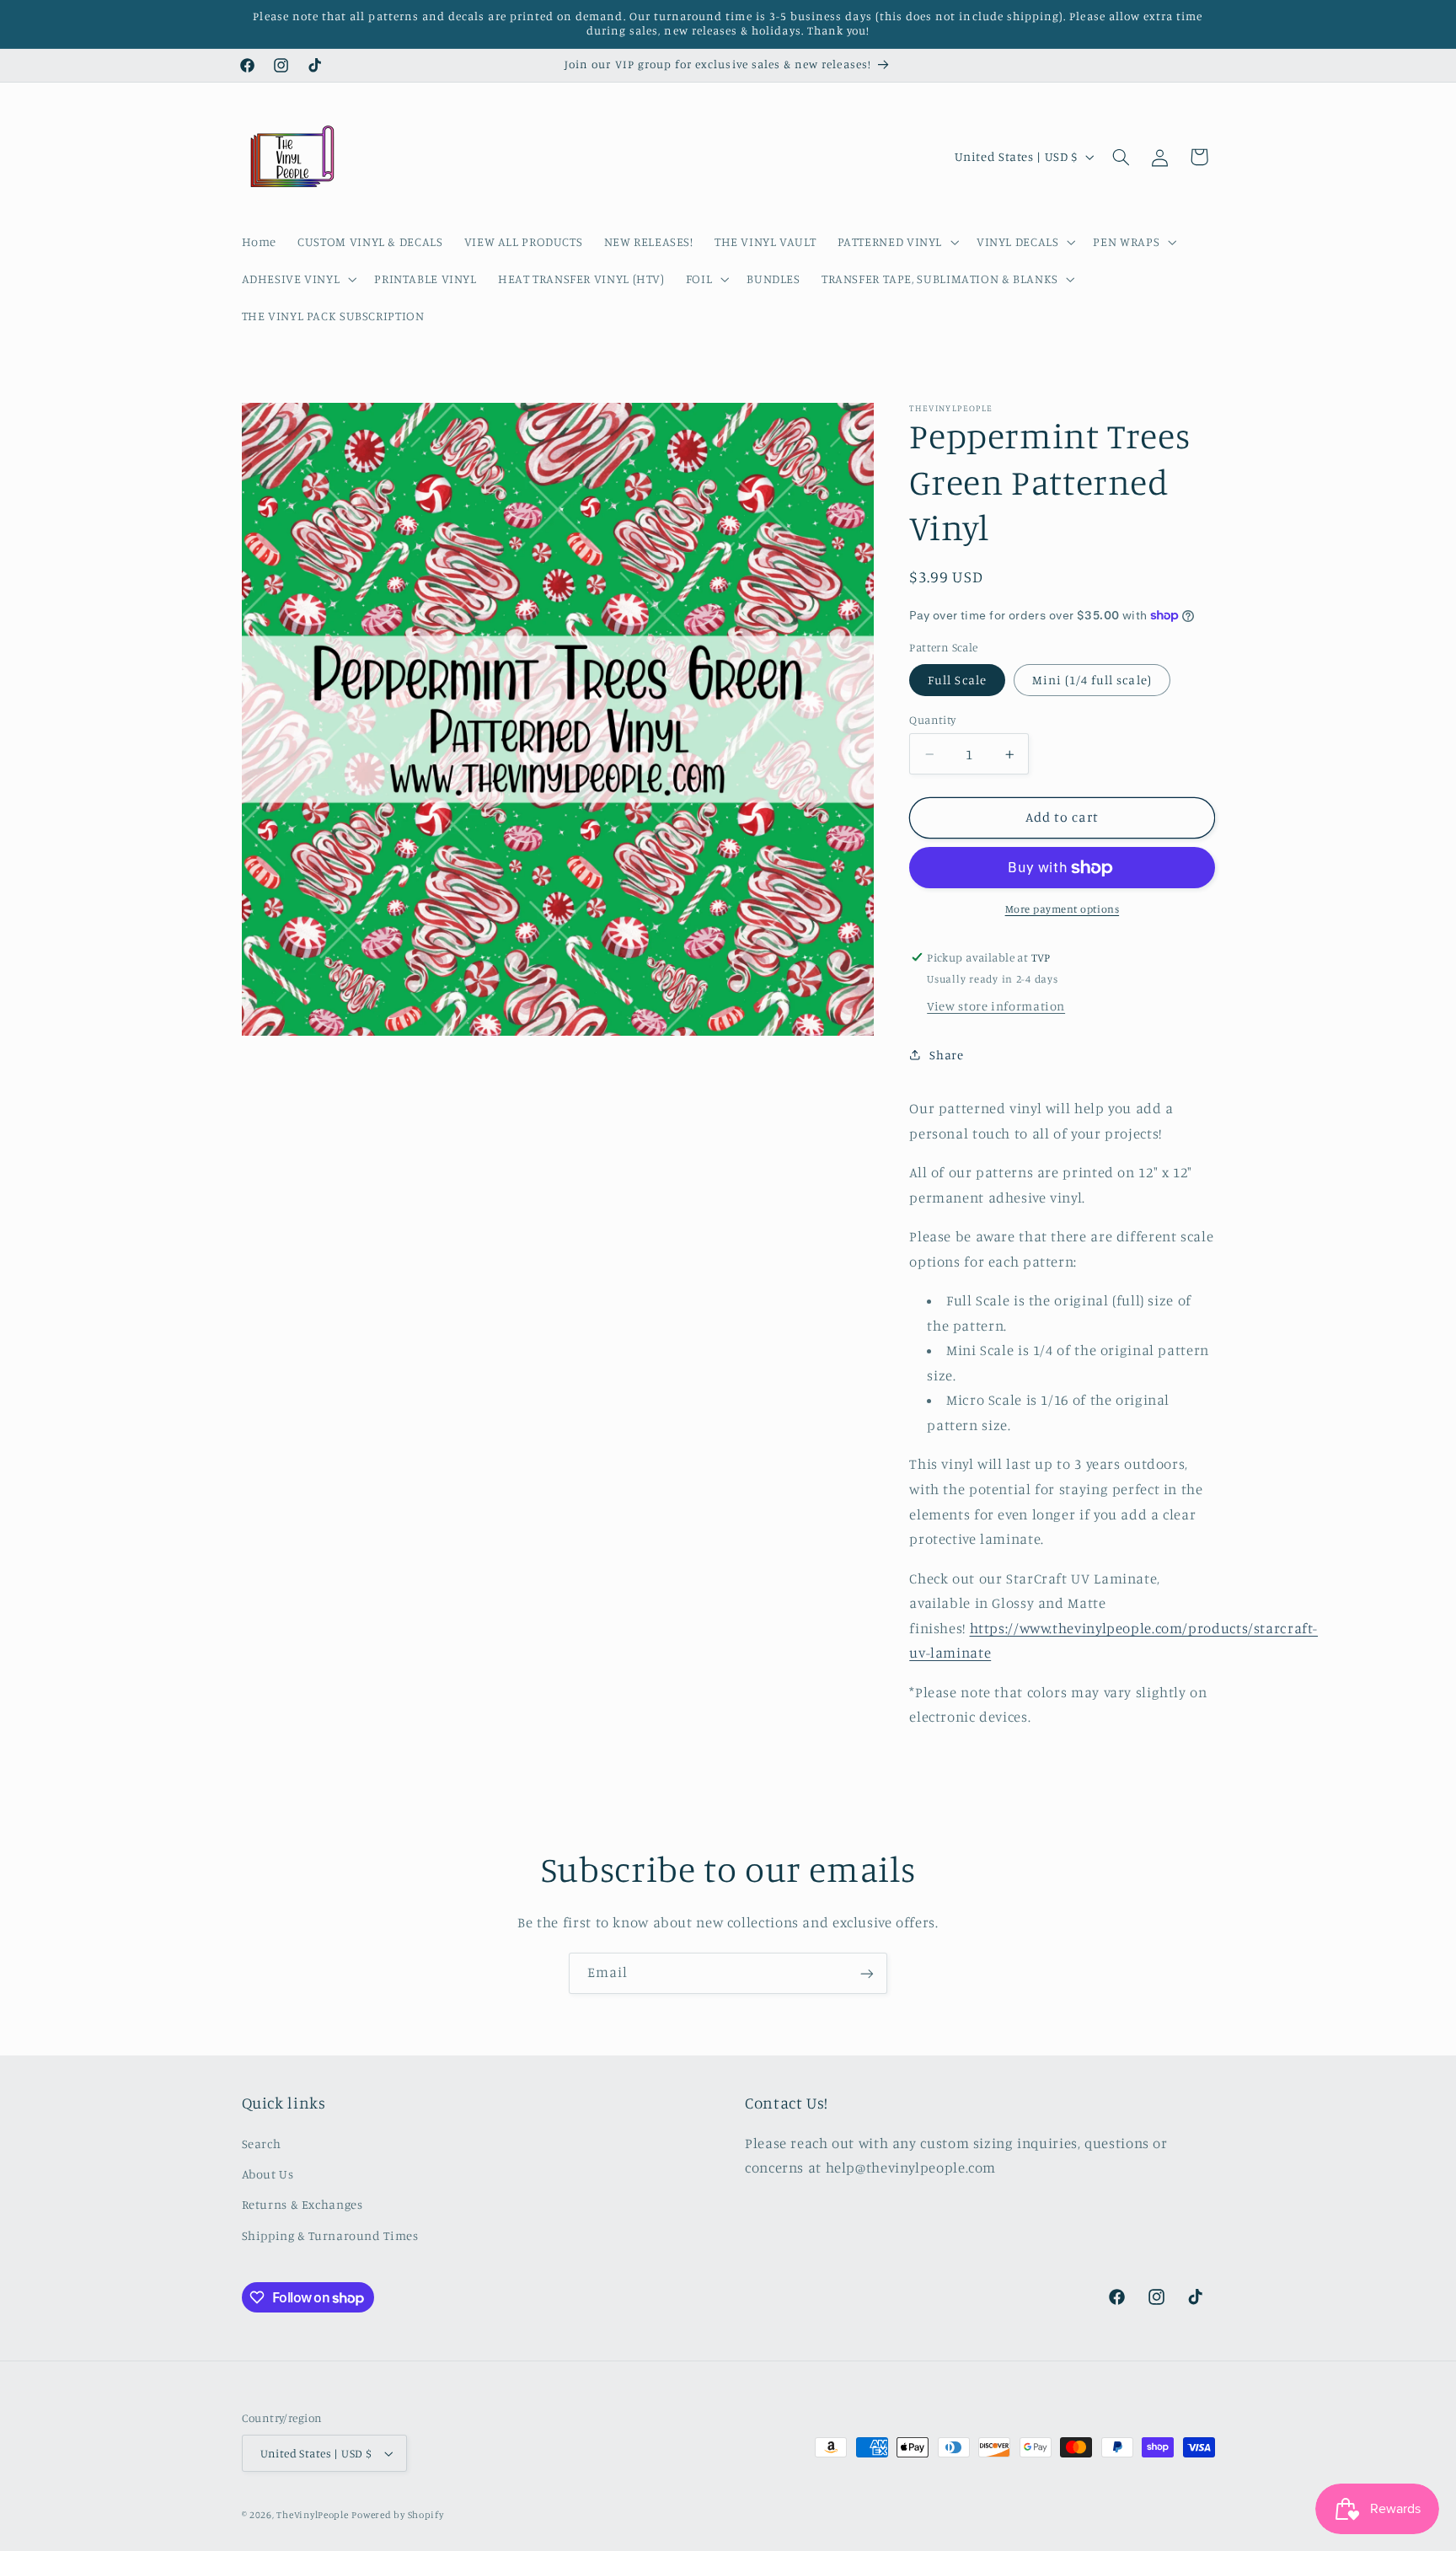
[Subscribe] (867, 1973)
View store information (996, 1007)
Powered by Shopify (397, 2515)
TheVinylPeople (312, 2515)
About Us (268, 2174)
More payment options (1063, 909)
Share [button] (946, 1055)
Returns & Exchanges (302, 2204)
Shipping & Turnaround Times (330, 2235)
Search (262, 2143)
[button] (896, 242)
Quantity (932, 720)
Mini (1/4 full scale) (1092, 680)
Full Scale (957, 680)
